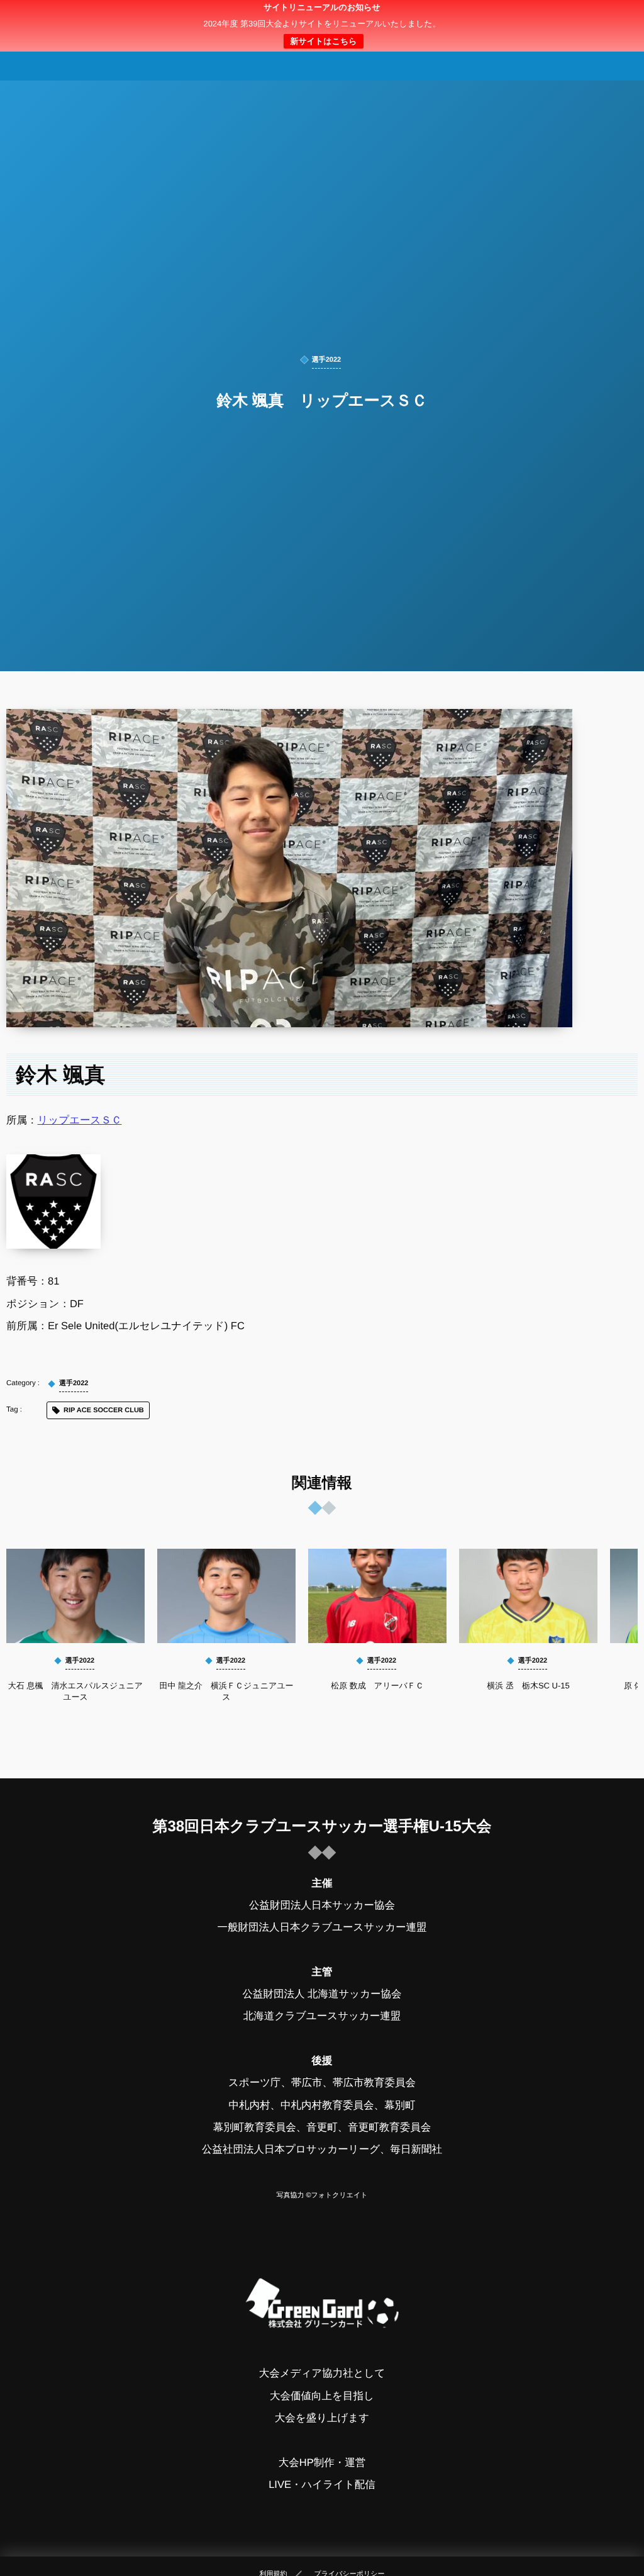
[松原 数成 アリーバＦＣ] (377, 1596)
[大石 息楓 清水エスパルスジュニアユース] (75, 1596)
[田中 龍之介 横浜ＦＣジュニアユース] (226, 1596)
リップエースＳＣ (80, 1120)
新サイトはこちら (323, 41)
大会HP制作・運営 (322, 2463)
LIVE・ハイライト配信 (322, 2485)
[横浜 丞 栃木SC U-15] (528, 1596)
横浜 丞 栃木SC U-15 (528, 1686)
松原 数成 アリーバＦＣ (377, 1686)
